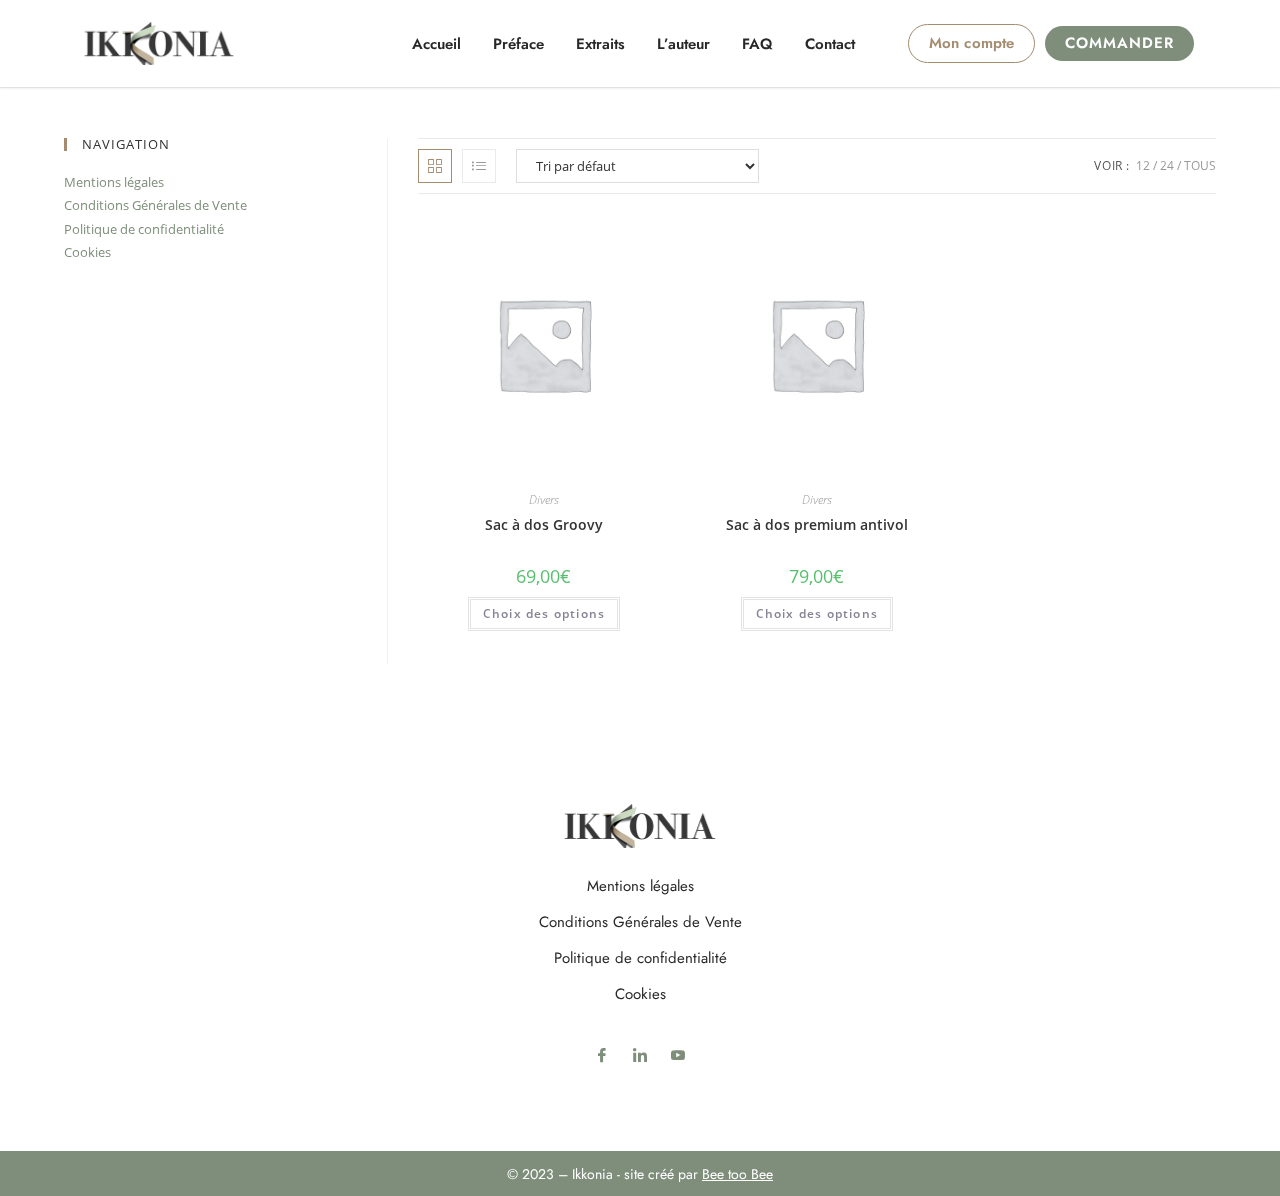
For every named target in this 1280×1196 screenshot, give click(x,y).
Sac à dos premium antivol (817, 524)
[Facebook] (602, 1054)
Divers (544, 499)
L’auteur (683, 44)
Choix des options (544, 613)
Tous (1200, 165)
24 (1167, 165)
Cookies (87, 252)
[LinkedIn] (640, 1054)
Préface (518, 44)
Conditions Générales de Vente (155, 205)
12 (1143, 165)
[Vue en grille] (435, 166)
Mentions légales (114, 182)
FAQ (757, 44)
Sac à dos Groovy (544, 524)
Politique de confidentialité (144, 229)
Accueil (436, 44)
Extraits (600, 44)
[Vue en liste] (479, 166)
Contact (830, 44)
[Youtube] (678, 1054)
